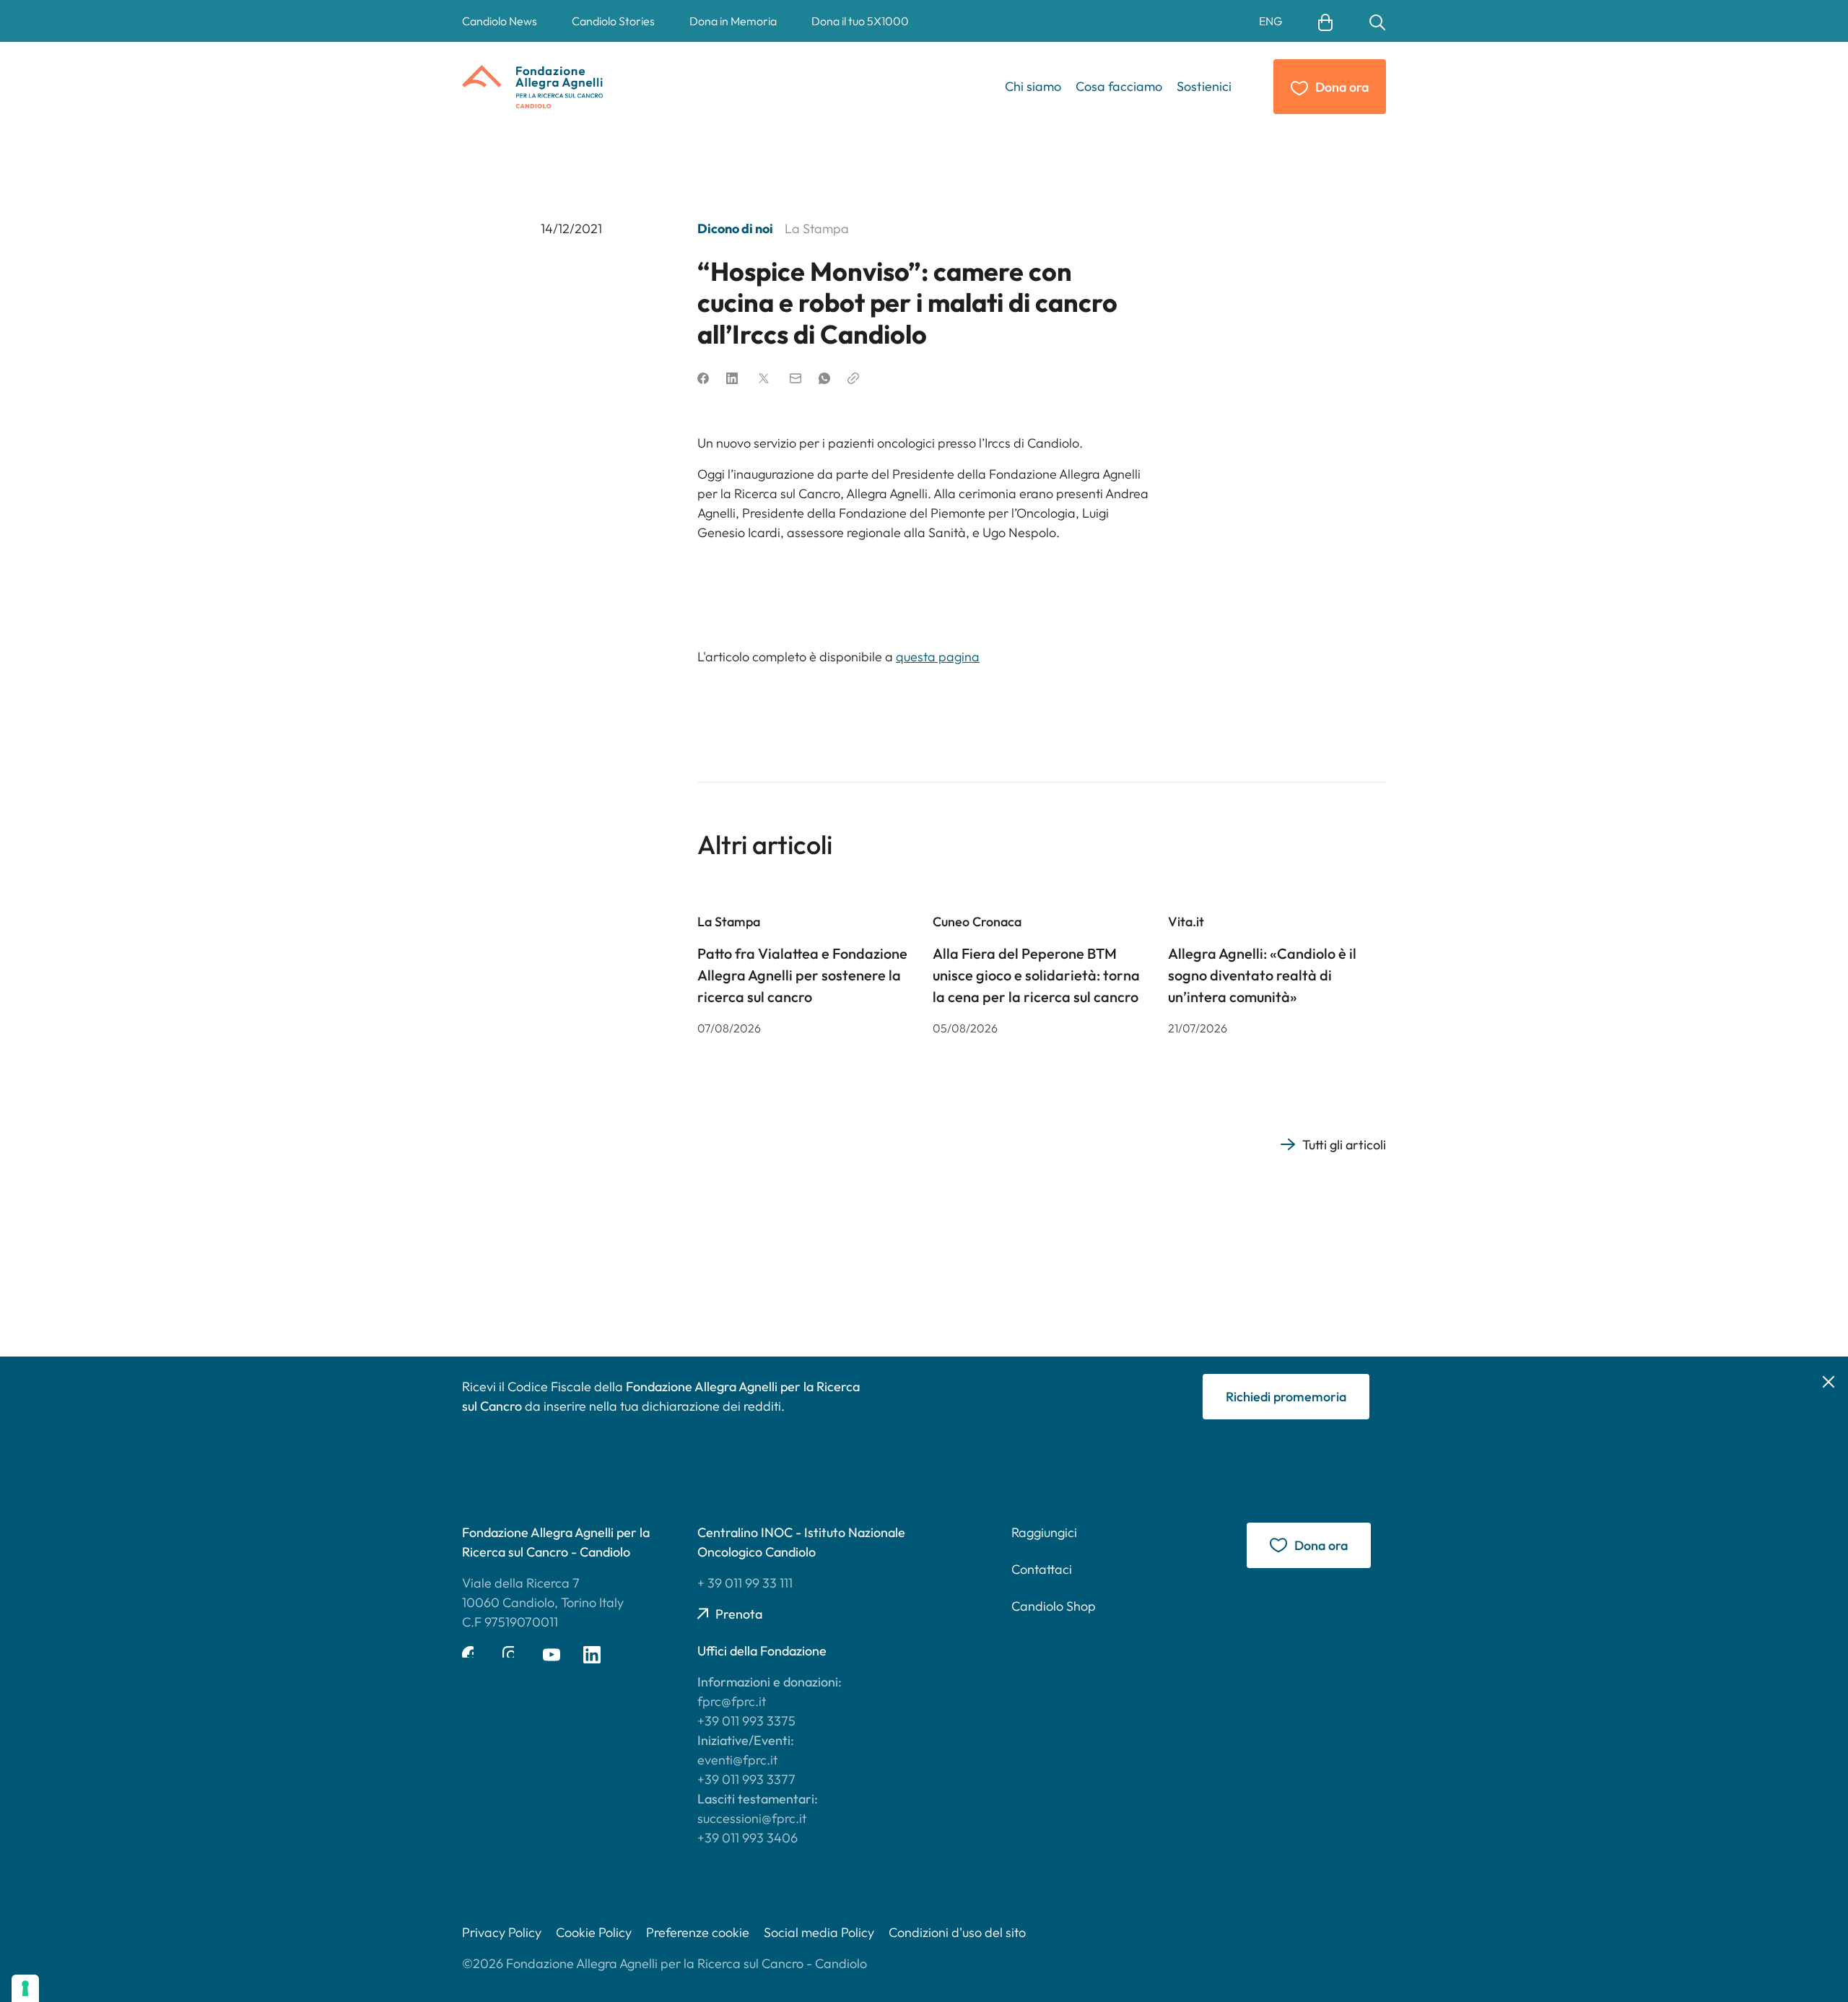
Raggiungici (1044, 1532)
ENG (1270, 22)
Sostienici (1204, 86)
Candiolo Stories (613, 21)
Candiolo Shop (1054, 1606)
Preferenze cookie (698, 1932)
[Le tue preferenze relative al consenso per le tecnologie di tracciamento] (25, 1988)
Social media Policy (819, 1932)
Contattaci (1042, 1569)
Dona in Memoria (733, 21)
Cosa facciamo (1119, 86)
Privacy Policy (502, 1932)
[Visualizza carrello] (1325, 21)
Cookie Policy (594, 1932)
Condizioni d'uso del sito (957, 1932)
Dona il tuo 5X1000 (860, 21)
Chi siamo (1033, 86)
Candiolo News (500, 21)
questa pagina (938, 657)
